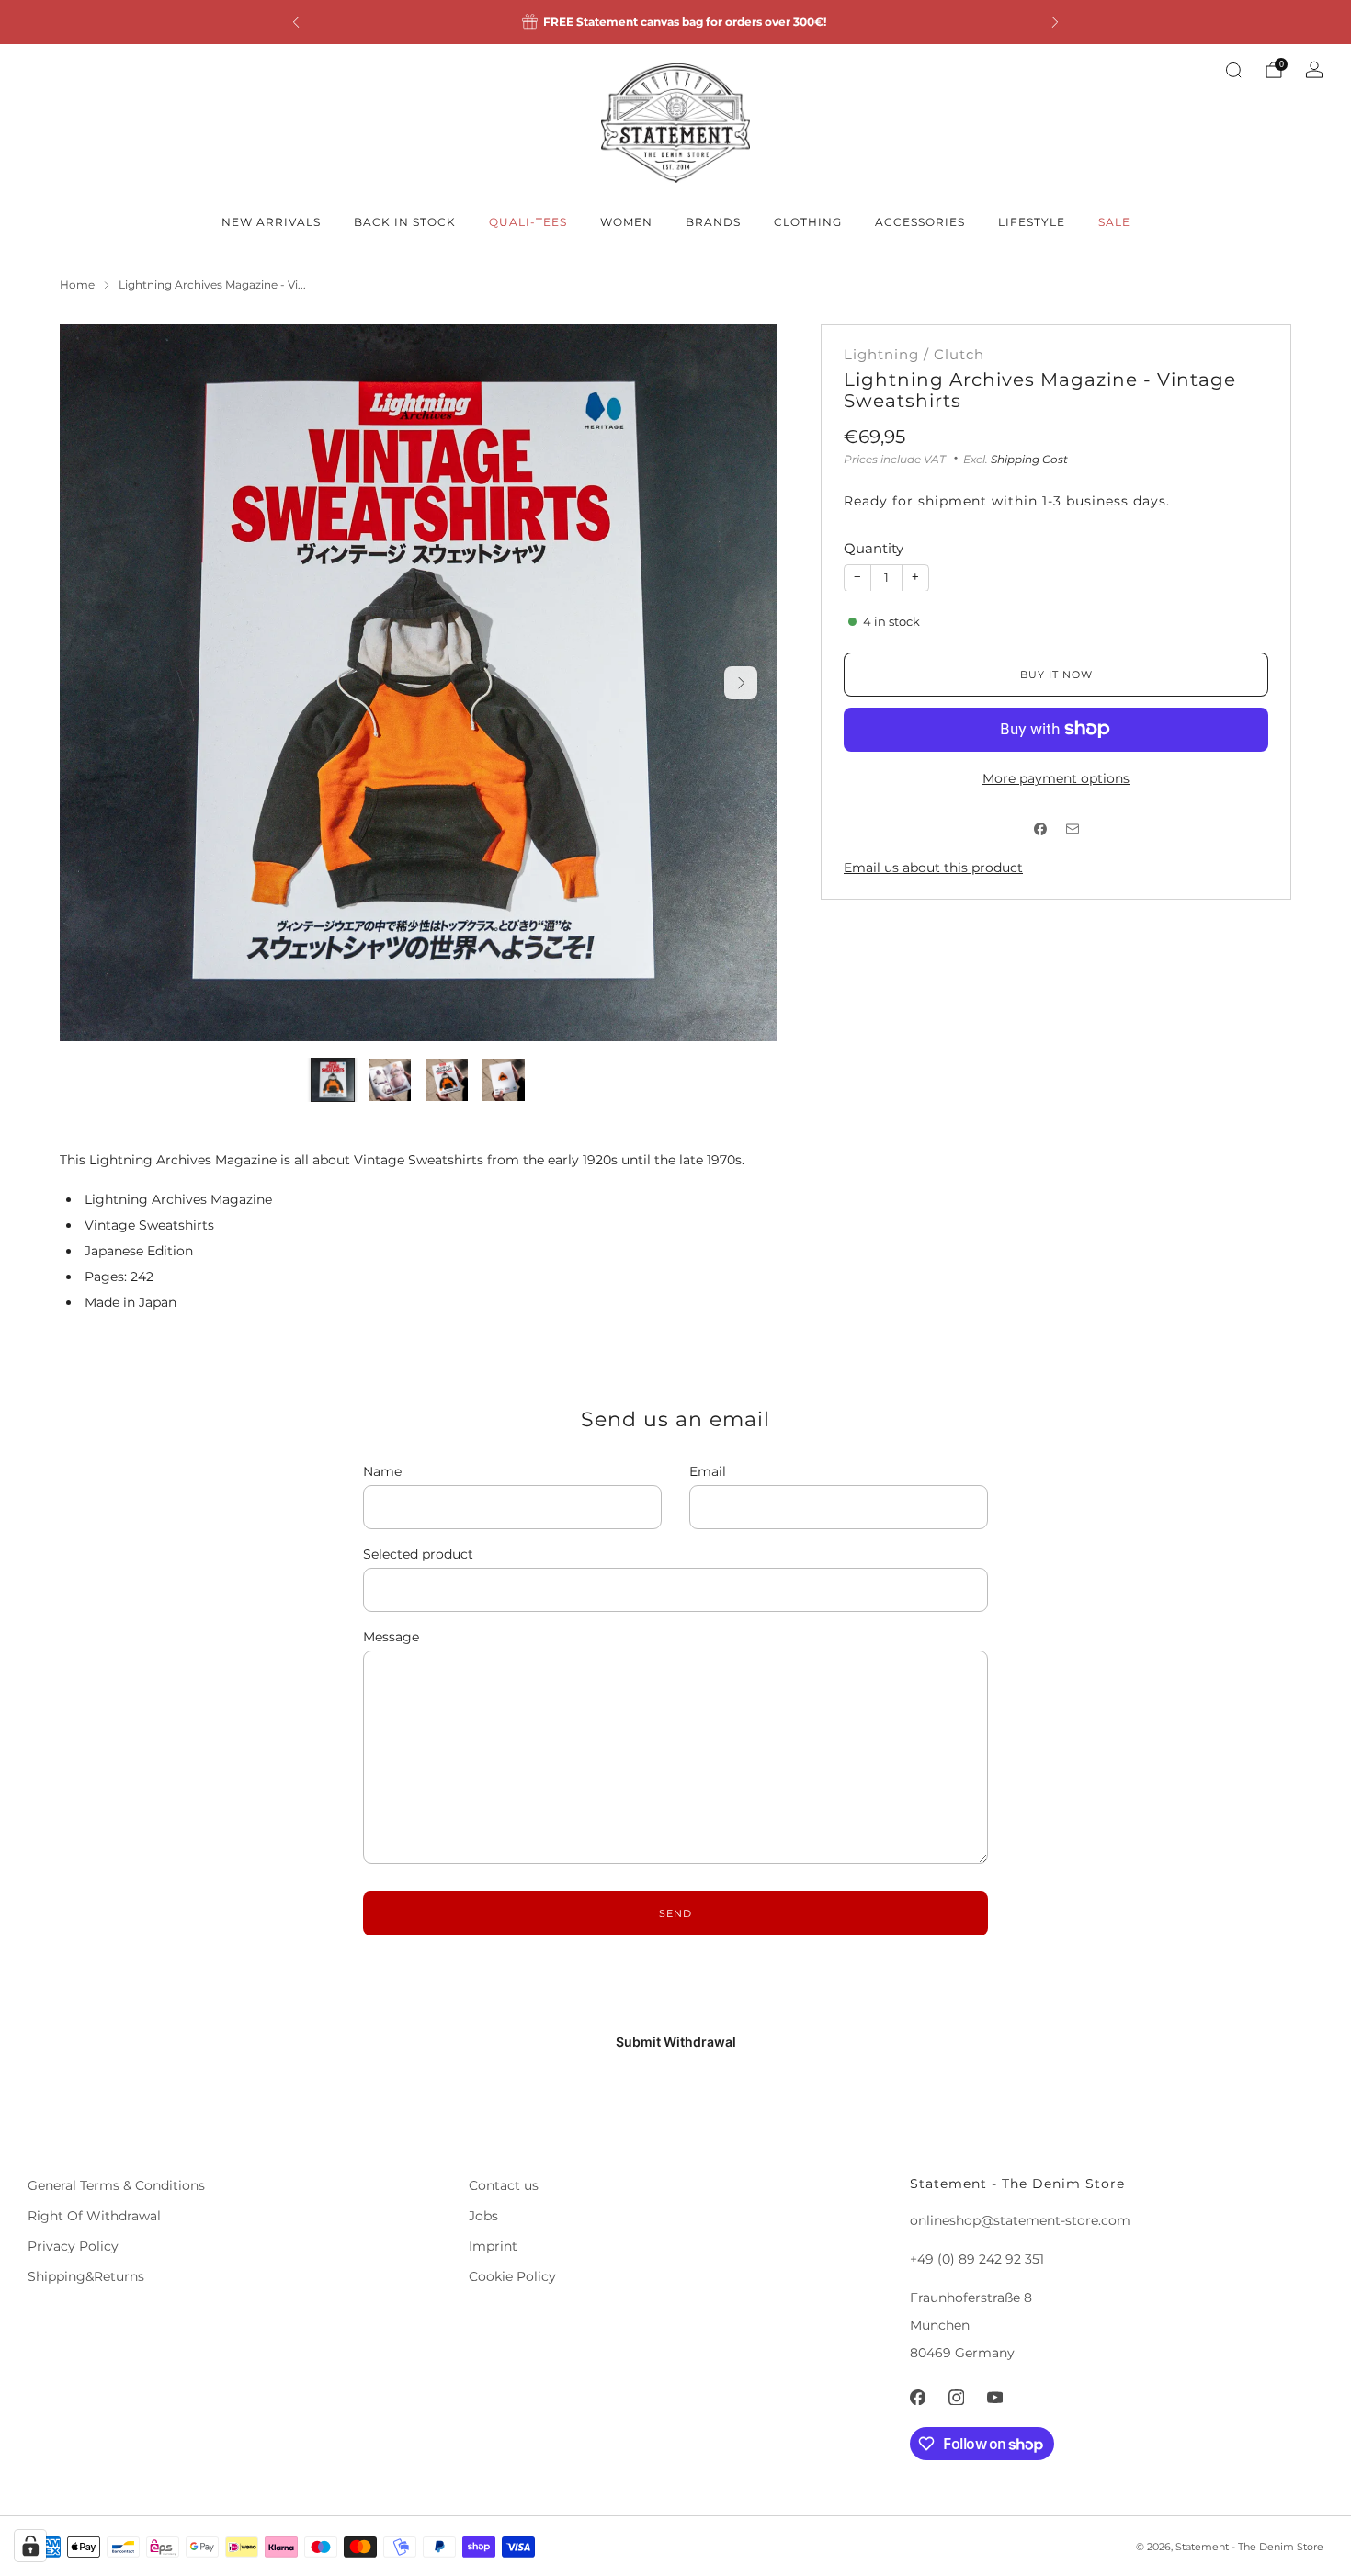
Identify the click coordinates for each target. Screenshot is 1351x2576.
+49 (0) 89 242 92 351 (977, 2259)
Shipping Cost (1029, 458)
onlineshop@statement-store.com (1020, 2220)
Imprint (493, 2246)
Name (382, 1471)
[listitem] (675, 22)
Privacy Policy (73, 2246)
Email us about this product (933, 867)
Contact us (504, 2185)
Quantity (874, 548)
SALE (1114, 222)
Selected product (418, 1554)
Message (391, 1637)
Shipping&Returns (86, 2276)
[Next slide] (741, 683)
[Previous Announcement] (296, 22)
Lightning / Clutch (914, 355)
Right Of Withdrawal (94, 2216)
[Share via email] (1072, 828)
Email (708, 1471)
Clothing (808, 222)
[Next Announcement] (1055, 22)
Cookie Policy (512, 2276)
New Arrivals (271, 222)
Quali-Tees (528, 222)
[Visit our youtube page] (994, 2397)
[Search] (1233, 70)
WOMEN (626, 222)
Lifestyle (1032, 222)
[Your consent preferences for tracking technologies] (30, 2546)
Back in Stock (405, 222)
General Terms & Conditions (116, 2185)
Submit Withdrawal (676, 2042)
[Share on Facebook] (1040, 828)
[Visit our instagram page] (956, 2397)
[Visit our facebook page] (917, 2397)
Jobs (483, 2216)
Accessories (920, 222)
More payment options (1056, 777)
